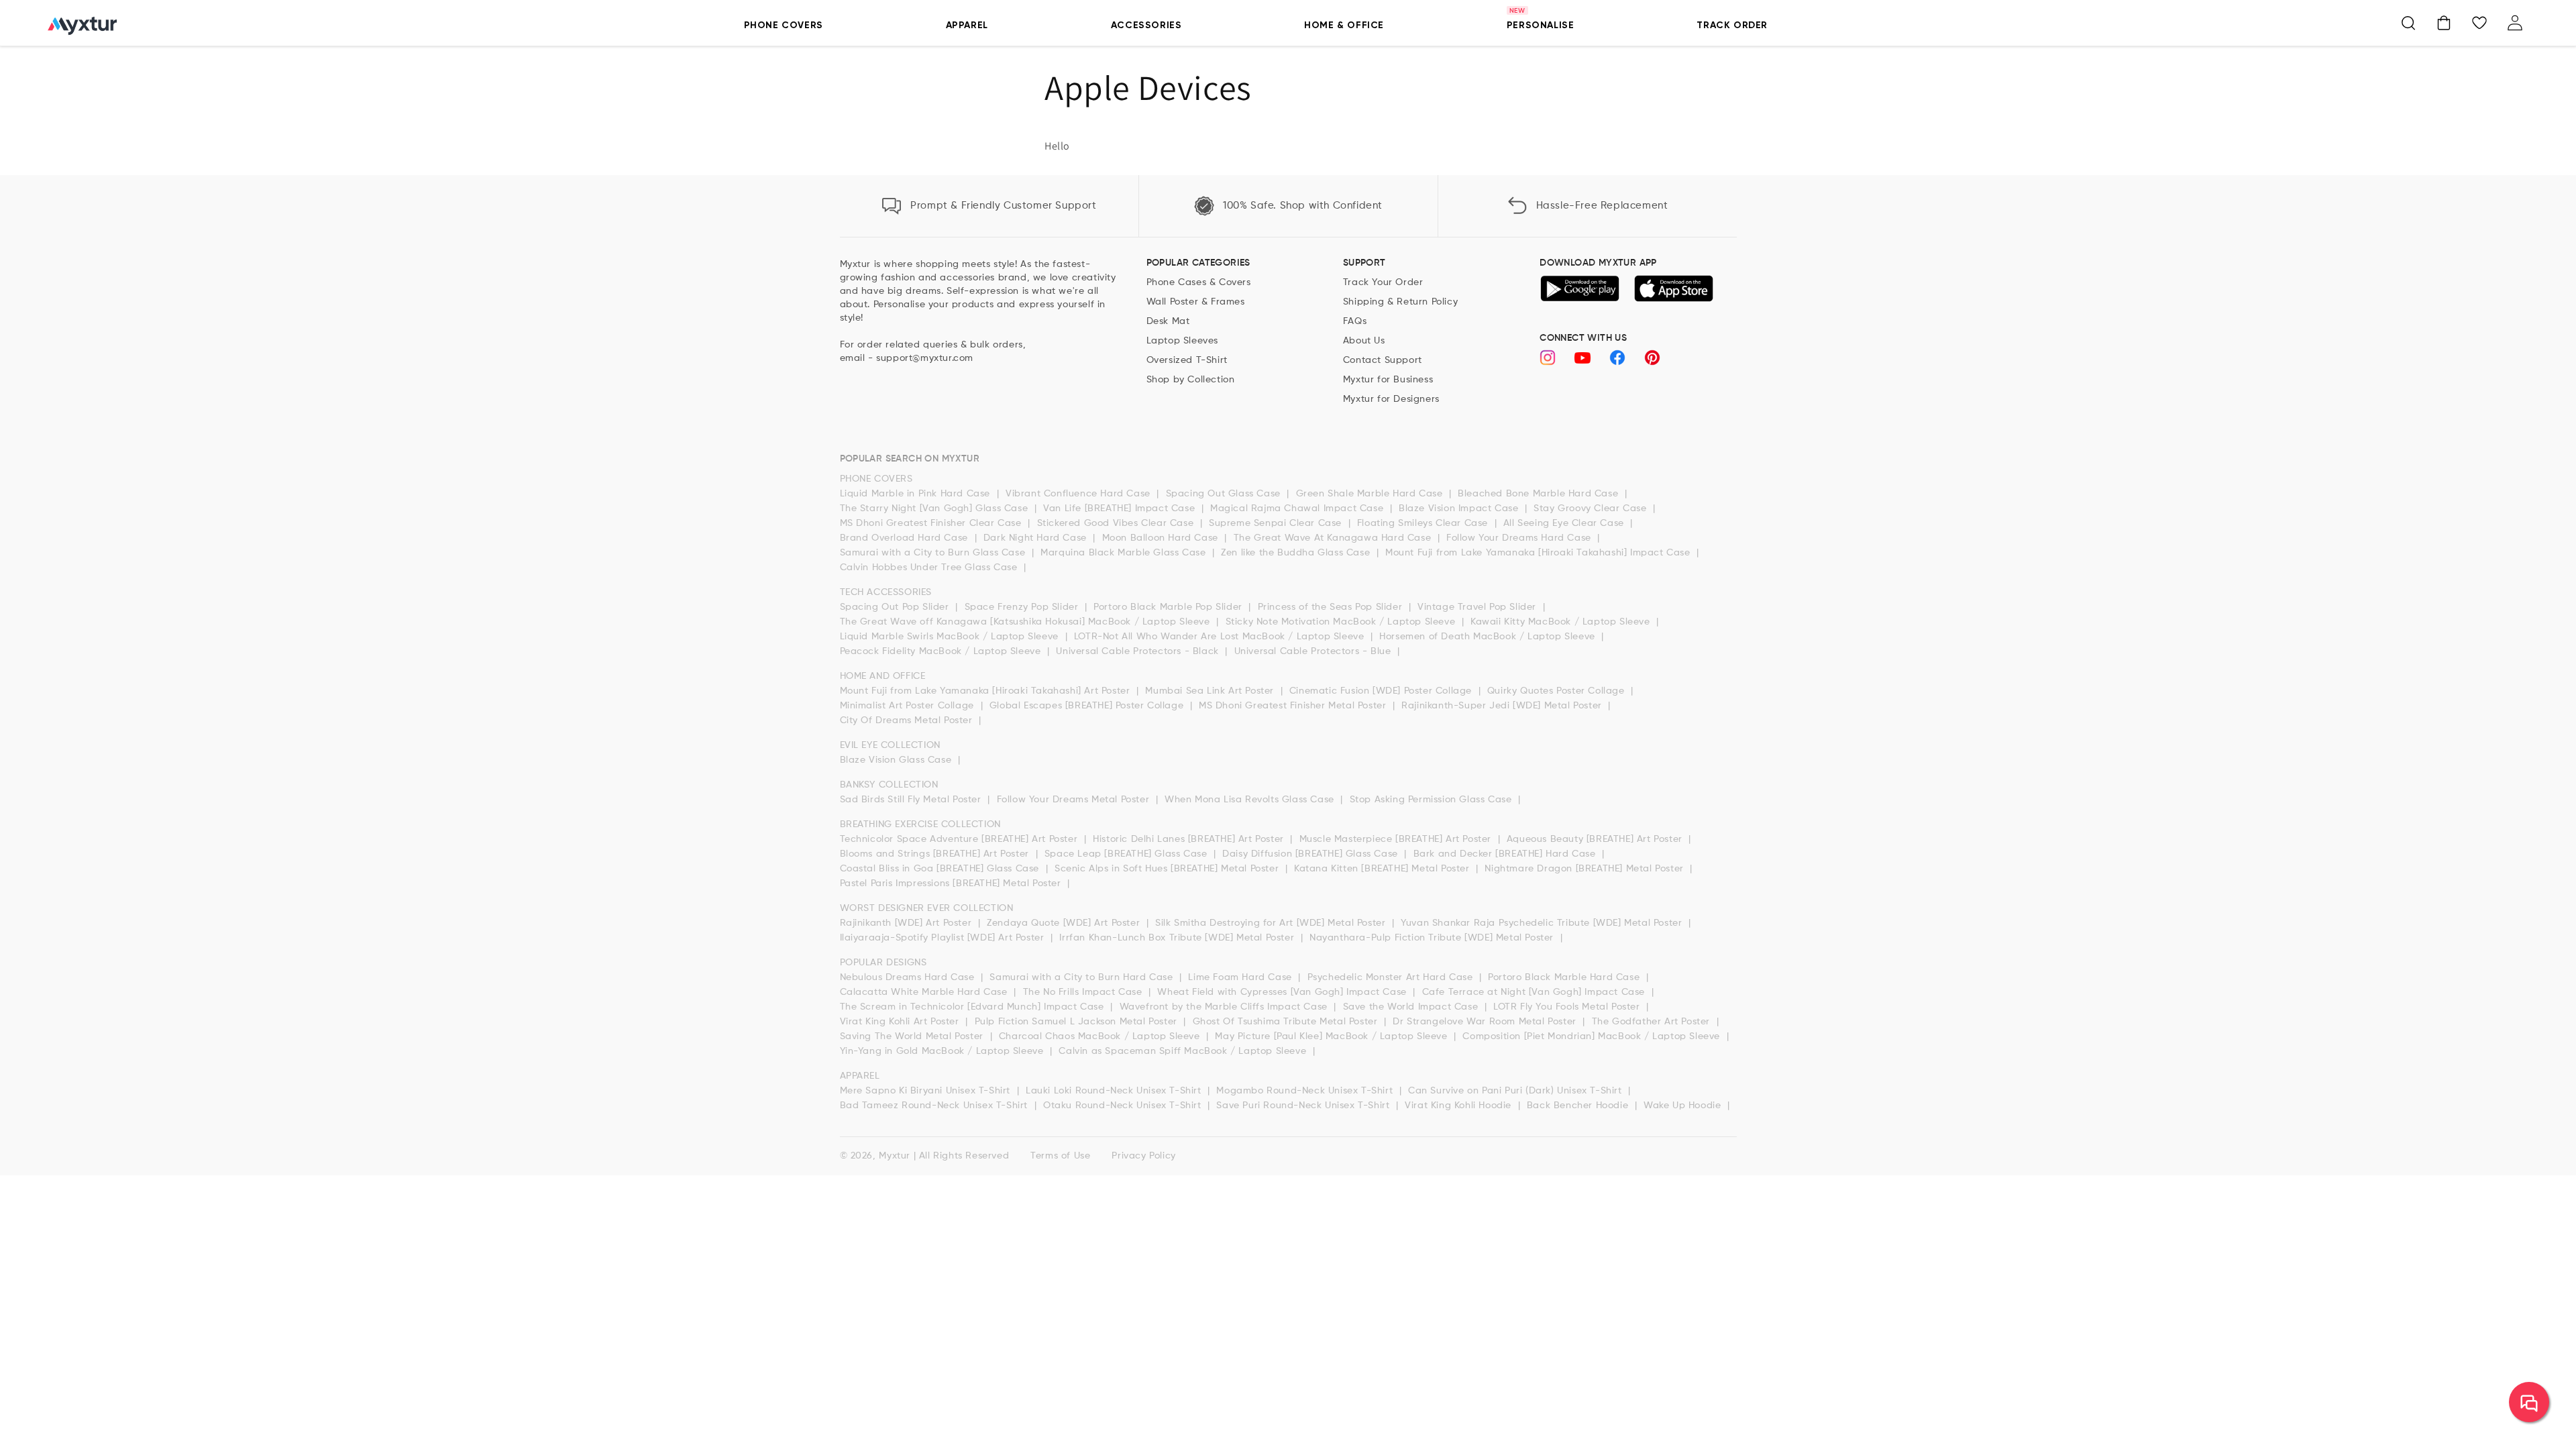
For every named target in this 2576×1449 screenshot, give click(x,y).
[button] (2408, 23)
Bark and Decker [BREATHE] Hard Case (1506, 854)
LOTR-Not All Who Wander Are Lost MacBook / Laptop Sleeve (1221, 637)
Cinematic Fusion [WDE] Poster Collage (1382, 691)
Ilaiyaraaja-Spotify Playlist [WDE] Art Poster (944, 938)
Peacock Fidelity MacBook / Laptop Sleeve (942, 651)
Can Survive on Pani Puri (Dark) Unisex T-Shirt (1516, 1091)
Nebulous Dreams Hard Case (909, 977)
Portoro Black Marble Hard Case (1565, 977)
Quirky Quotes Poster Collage (1557, 691)
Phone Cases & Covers (1199, 282)
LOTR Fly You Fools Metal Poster (1568, 1007)
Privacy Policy (1143, 1156)
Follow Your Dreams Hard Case (1520, 538)
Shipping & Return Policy (1400, 302)
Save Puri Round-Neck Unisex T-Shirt (1304, 1106)
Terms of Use (1060, 1156)
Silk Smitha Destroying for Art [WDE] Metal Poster (1272, 923)
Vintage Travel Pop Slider (1479, 607)
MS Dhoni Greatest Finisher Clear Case (932, 523)
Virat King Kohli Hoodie (1459, 1106)
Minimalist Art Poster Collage (909, 706)
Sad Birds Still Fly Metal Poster (912, 800)
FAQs (1355, 321)
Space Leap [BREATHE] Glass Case (1127, 854)
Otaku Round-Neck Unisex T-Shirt (1124, 1106)
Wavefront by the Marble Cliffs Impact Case (1225, 1007)
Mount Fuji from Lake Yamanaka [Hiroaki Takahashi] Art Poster (987, 691)
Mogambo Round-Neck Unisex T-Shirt (1306, 1091)
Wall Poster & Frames (1196, 302)
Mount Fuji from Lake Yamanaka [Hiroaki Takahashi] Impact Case (1539, 553)
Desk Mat (1168, 321)
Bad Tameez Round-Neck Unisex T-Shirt (935, 1106)
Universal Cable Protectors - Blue (1314, 651)
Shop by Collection (1191, 380)
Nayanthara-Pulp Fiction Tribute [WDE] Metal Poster (1433, 938)
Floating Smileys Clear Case (1424, 523)
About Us (1364, 341)
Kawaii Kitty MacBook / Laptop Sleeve (1562, 622)
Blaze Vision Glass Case (897, 760)
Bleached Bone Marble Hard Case (1540, 494)
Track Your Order (1383, 282)
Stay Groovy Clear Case (1592, 508)
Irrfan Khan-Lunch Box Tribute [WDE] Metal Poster (1178, 938)
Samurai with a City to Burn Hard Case (1083, 977)
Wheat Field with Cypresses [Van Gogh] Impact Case (1283, 992)
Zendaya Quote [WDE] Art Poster (1065, 923)
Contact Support (1383, 360)
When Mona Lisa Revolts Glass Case (1251, 800)
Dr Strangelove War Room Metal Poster (1486, 1022)
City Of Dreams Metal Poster (908, 720)
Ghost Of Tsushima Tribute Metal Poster (1287, 1022)
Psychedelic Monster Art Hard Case (1392, 977)
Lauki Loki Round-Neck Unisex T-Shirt (1115, 1091)
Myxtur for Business (1388, 380)
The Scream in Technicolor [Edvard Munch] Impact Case (974, 1007)
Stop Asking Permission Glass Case (1432, 800)
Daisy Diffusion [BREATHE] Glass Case (1311, 854)
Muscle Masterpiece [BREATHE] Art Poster (1397, 839)
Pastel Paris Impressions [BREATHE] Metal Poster (952, 883)
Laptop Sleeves (1182, 341)
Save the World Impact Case (1412, 1007)
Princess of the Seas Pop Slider (1332, 607)
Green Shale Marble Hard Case (1371, 494)
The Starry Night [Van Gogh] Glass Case (935, 508)
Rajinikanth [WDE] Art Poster (907, 923)
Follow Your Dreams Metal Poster (1075, 800)
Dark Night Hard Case (1037, 538)
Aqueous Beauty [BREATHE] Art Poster (1596, 839)
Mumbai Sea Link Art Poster (1211, 691)
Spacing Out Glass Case (1225, 494)
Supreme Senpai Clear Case (1277, 523)
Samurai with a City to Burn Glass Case (934, 553)
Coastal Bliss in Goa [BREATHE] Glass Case (941, 869)
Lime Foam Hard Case (1241, 977)
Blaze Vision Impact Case (1460, 508)
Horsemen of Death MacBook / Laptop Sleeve (1489, 637)
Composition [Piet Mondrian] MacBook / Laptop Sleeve (1593, 1036)
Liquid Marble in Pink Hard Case (917, 494)
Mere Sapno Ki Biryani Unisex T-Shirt (927, 1091)
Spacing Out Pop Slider (896, 607)
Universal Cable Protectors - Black (1139, 651)
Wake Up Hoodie (1684, 1106)
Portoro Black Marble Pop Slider (1169, 607)
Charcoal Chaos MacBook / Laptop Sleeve (1101, 1036)
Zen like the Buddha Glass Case (1297, 553)
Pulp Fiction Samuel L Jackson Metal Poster (1078, 1022)
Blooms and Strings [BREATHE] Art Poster (936, 854)
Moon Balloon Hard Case (1162, 538)
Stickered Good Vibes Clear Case (1117, 523)
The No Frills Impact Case (1084, 992)
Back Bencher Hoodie (1579, 1106)
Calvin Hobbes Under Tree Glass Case (930, 568)
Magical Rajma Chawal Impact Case (1298, 508)
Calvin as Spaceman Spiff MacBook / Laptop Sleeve (1184, 1051)
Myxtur (895, 1156)
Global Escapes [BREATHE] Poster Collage (1088, 706)
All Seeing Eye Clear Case (1565, 523)
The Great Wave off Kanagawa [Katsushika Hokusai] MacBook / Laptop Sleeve (1027, 622)
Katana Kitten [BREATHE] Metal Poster (1383, 869)
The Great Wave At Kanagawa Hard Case (1334, 538)
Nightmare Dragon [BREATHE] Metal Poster (1586, 869)
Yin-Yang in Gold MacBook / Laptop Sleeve (944, 1051)
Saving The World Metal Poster (913, 1036)
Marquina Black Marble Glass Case (1125, 553)
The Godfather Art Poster (1653, 1022)
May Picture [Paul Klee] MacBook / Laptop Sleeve (1333, 1036)
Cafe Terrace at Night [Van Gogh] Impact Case (1535, 992)
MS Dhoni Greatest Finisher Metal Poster (1294, 706)
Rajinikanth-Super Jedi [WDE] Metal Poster (1503, 706)
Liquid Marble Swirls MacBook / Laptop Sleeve (951, 637)
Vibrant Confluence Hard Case (1079, 494)
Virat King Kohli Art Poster (901, 1022)
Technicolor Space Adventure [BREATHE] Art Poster (960, 839)
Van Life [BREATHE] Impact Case (1121, 508)
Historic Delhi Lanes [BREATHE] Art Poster (1190, 839)
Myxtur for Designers (1391, 399)
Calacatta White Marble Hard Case (925, 992)
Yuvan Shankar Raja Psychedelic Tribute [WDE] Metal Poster (1543, 923)
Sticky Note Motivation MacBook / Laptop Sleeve (1342, 622)
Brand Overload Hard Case (906, 538)
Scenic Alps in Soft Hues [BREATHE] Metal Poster (1168, 869)
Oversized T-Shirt (1187, 360)
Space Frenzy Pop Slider (1023, 607)
